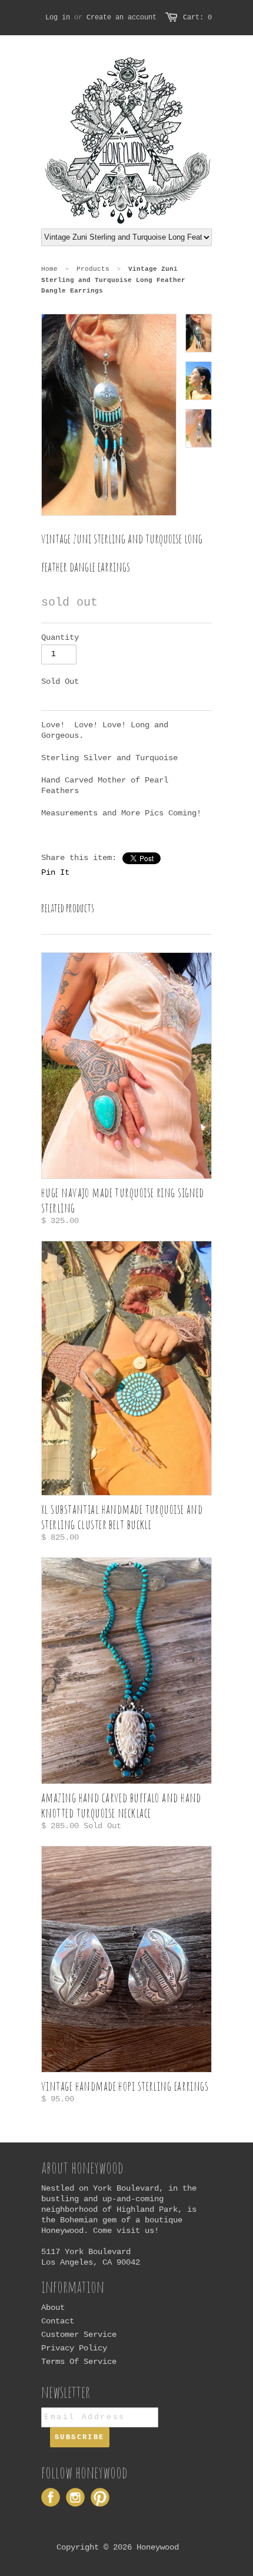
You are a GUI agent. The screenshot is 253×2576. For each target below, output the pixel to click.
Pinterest (100, 2497)
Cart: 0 (197, 18)
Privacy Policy (74, 2348)
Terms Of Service (79, 2362)
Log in (58, 18)
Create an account (121, 18)
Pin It (55, 872)
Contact (58, 2321)
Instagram (75, 2497)
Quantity (60, 637)
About (53, 2308)
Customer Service (79, 2335)
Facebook (51, 2497)
